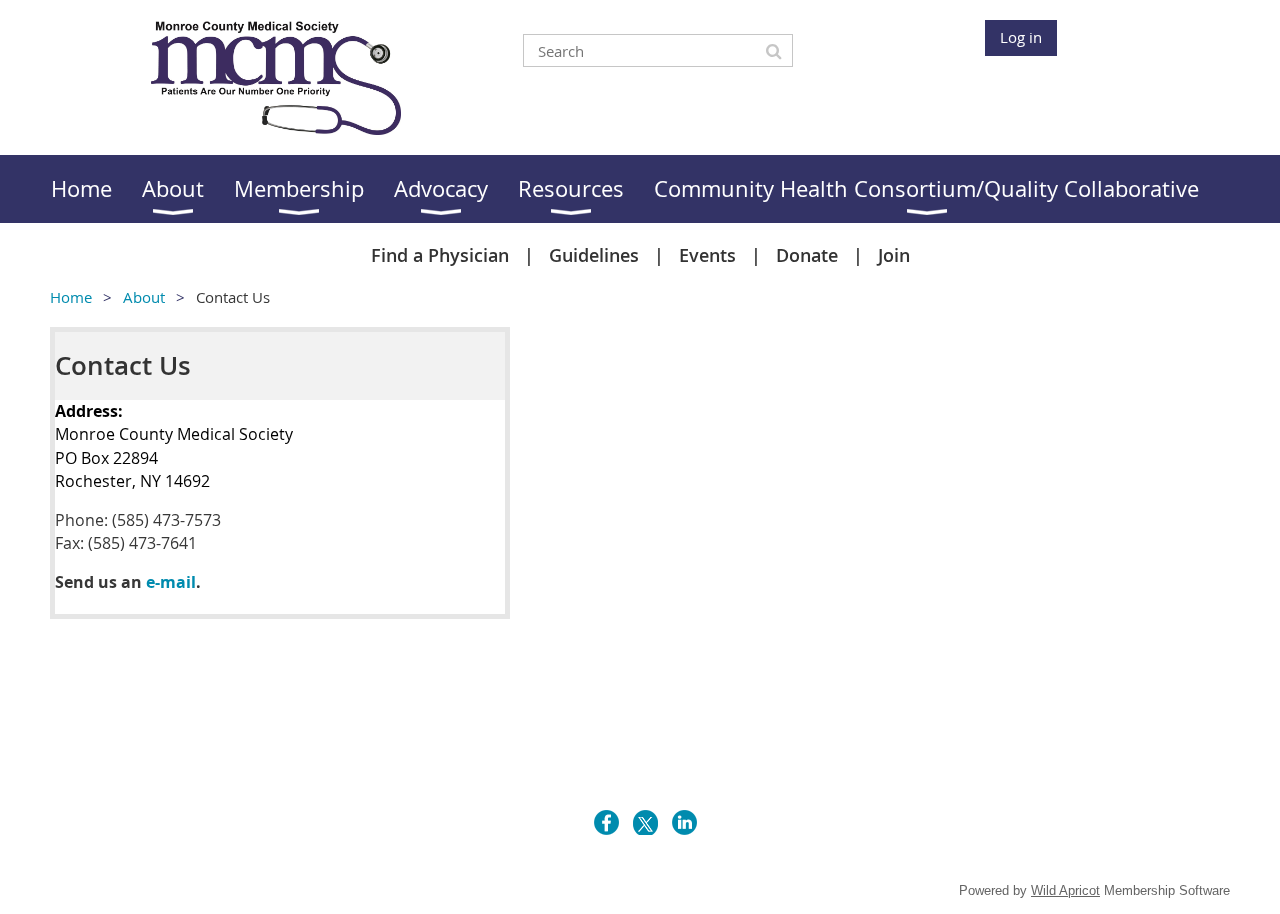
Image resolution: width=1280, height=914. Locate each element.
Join (894, 255)
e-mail (171, 582)
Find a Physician (440, 255)
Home (71, 297)
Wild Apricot (1065, 890)
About (144, 297)
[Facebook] (606, 822)
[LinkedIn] (684, 822)
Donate (807, 255)
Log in (1021, 37)
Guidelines (594, 255)
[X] (645, 822)
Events (707, 255)
